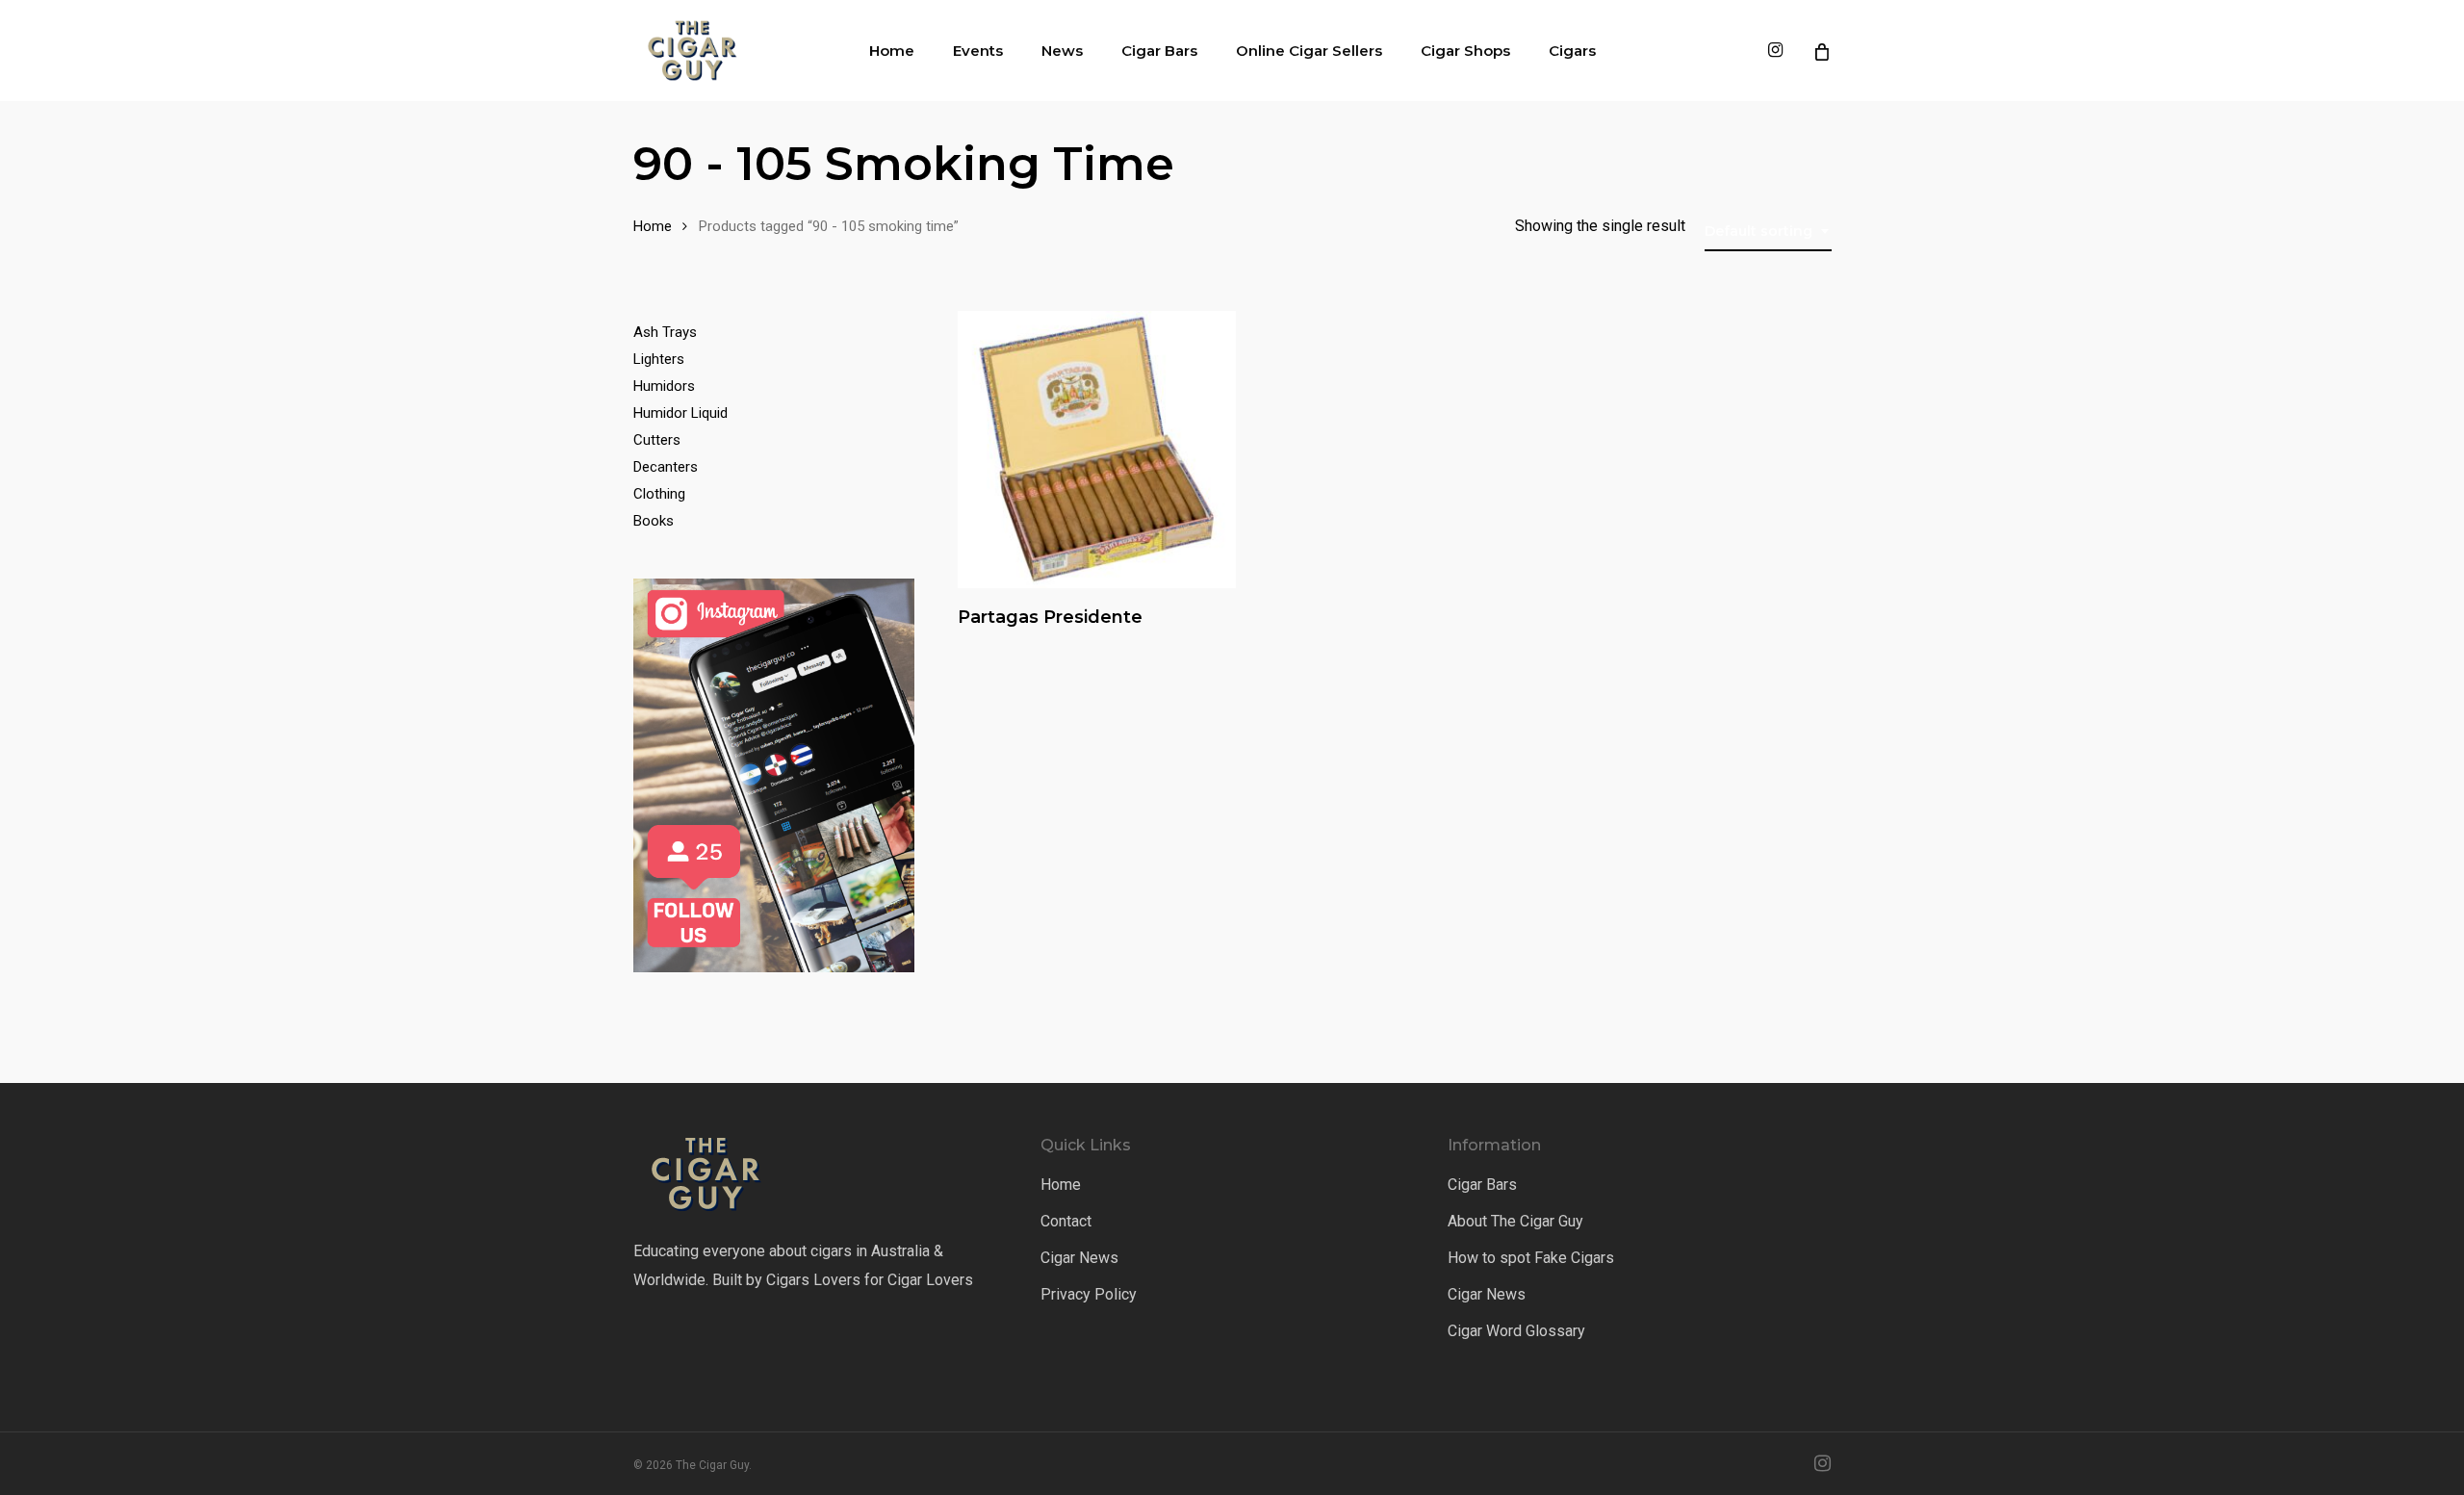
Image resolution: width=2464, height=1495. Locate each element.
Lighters (659, 359)
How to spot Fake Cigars (1531, 1258)
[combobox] (1768, 232)
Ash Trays (665, 332)
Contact (1066, 1221)
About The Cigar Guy (1515, 1221)
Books (654, 521)
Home (653, 226)
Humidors (664, 386)
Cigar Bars (1482, 1185)
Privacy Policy (1089, 1294)
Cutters (657, 440)
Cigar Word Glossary (1516, 1331)
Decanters (666, 467)
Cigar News (1079, 1258)
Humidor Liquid (680, 413)
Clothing (659, 494)
